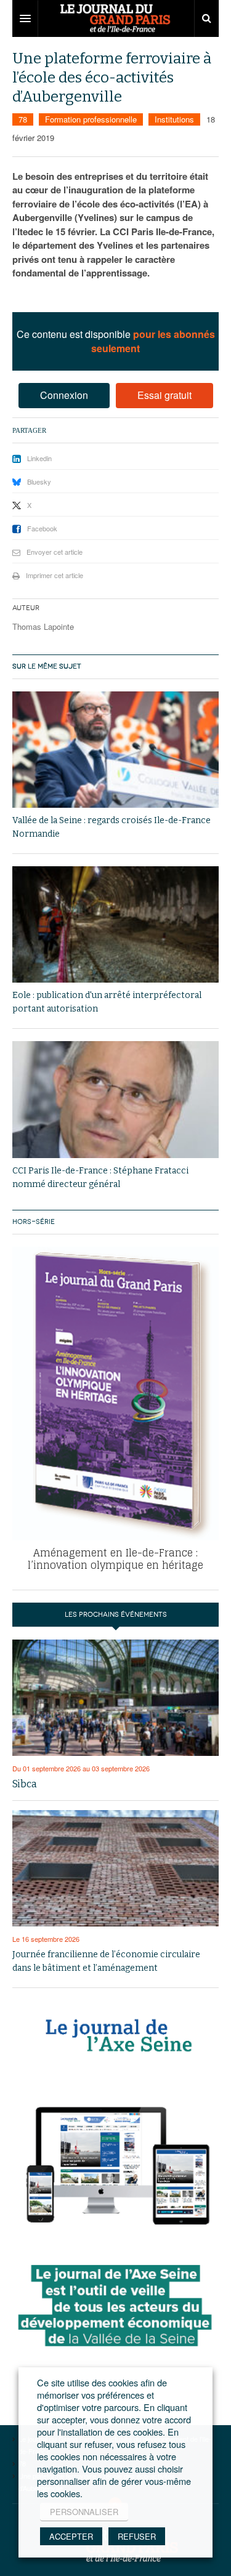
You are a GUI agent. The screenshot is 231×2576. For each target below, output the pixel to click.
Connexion (64, 395)
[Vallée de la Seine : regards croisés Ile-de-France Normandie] (115, 750)
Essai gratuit (164, 395)
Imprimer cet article (55, 575)
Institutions (174, 119)
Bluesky (39, 481)
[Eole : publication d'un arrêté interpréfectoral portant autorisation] (115, 924)
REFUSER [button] (137, 2536)
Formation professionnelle (91, 119)
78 (23, 119)
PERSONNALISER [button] (84, 2512)
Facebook (42, 528)
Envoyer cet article (55, 552)
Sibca (25, 1784)
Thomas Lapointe (43, 626)
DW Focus (115, 18)
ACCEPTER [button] (71, 2536)
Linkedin (39, 458)
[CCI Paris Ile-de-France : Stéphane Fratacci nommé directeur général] (115, 1099)
